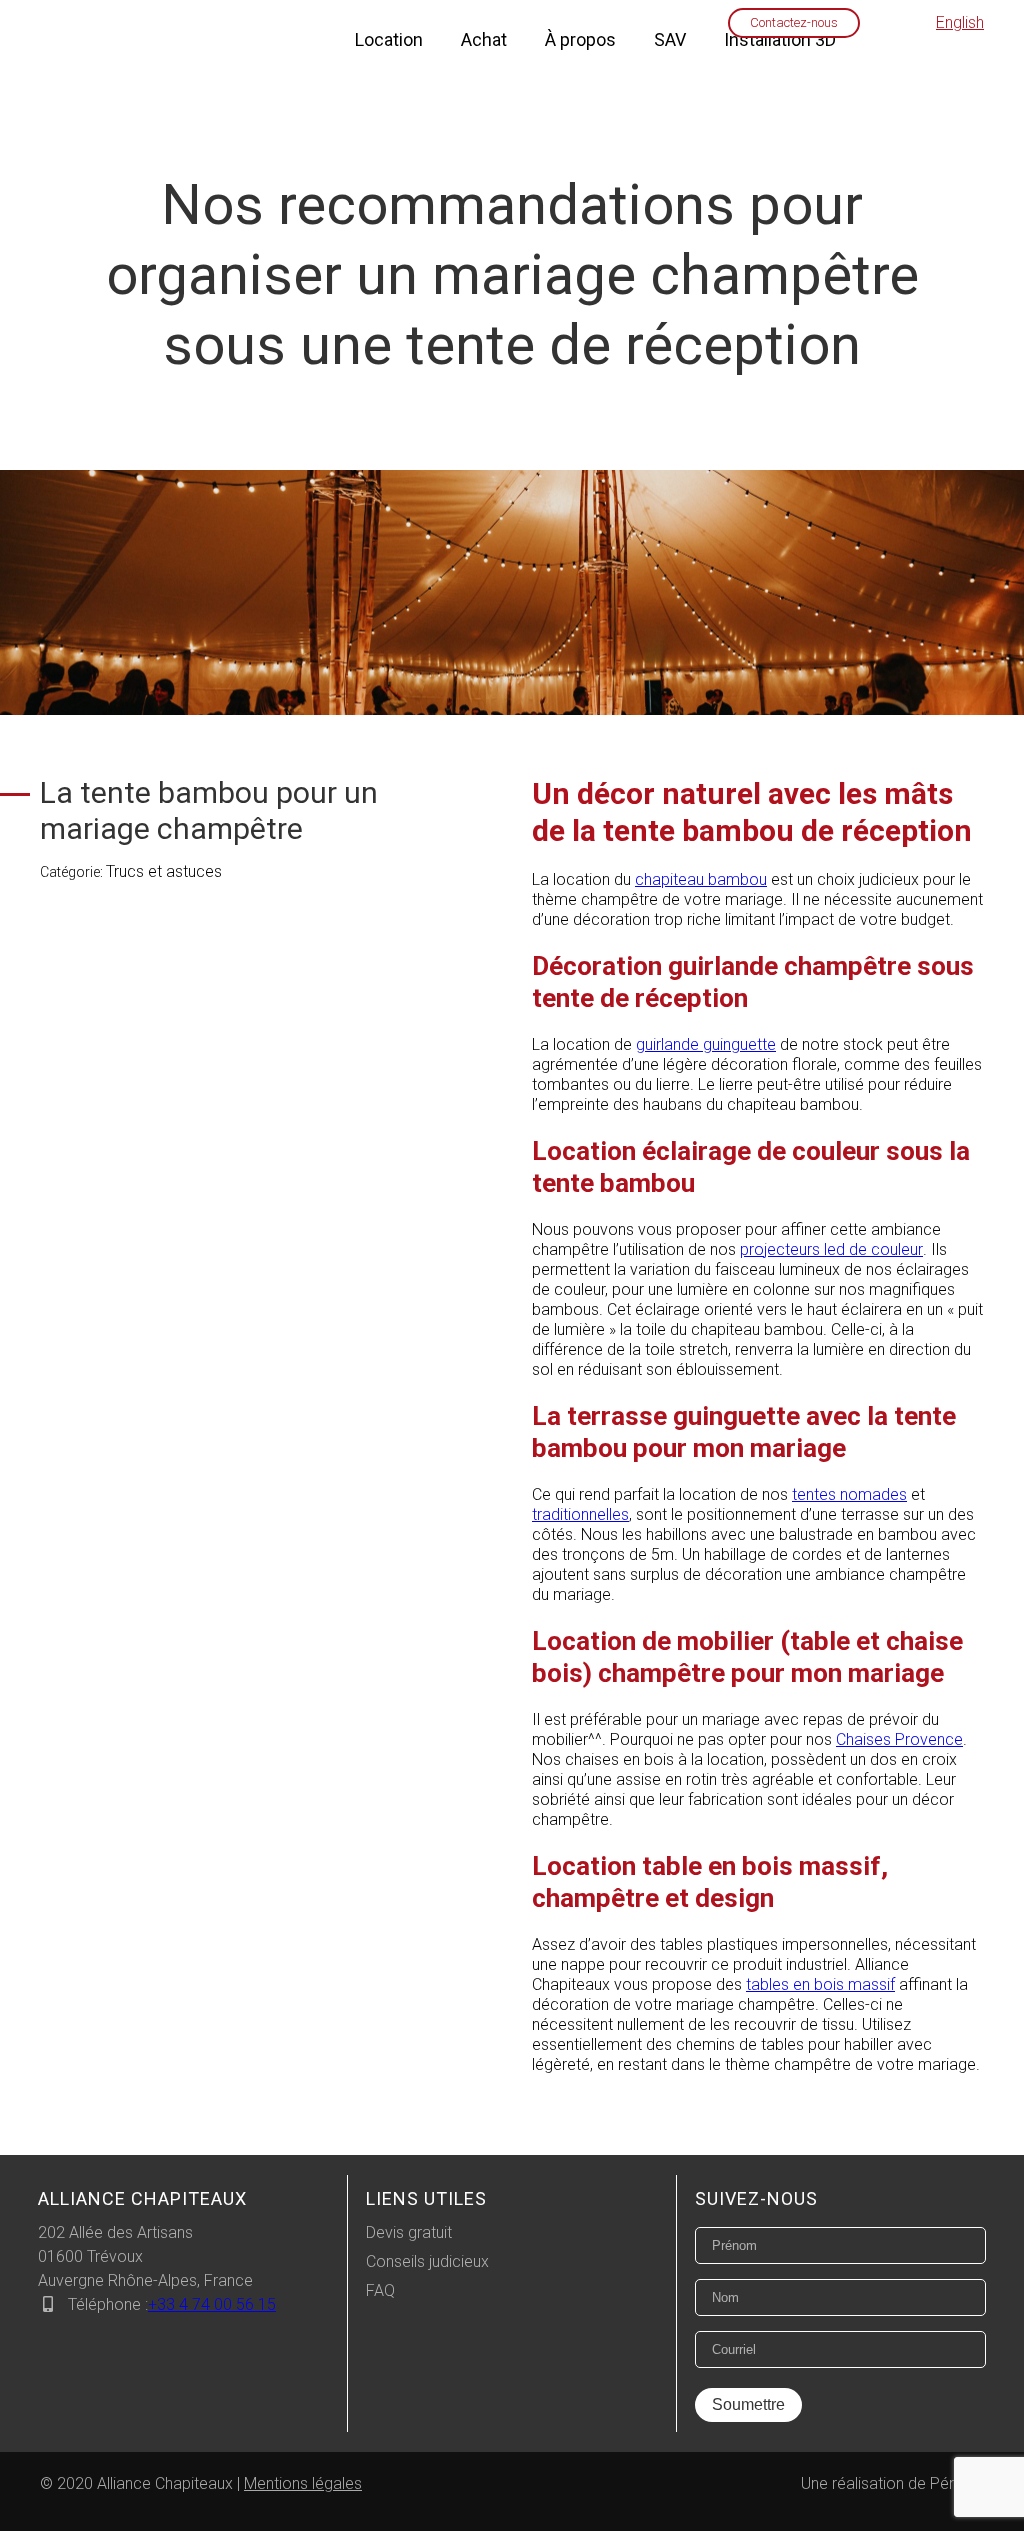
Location (389, 39)
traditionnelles (580, 1514)
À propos (580, 39)
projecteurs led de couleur (831, 1249)
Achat (484, 39)
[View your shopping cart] (891, 23)
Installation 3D (780, 39)
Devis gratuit (409, 2232)
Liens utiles (426, 2198)
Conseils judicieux (427, 2261)
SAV (670, 39)
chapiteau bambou (701, 879)
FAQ (380, 2290)
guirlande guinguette (706, 1044)
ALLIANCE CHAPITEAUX (142, 2198)
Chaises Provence (899, 1739)
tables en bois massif (820, 1984)
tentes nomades (849, 1494)
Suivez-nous (756, 2198)
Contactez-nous (794, 22)
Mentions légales (303, 2483)
